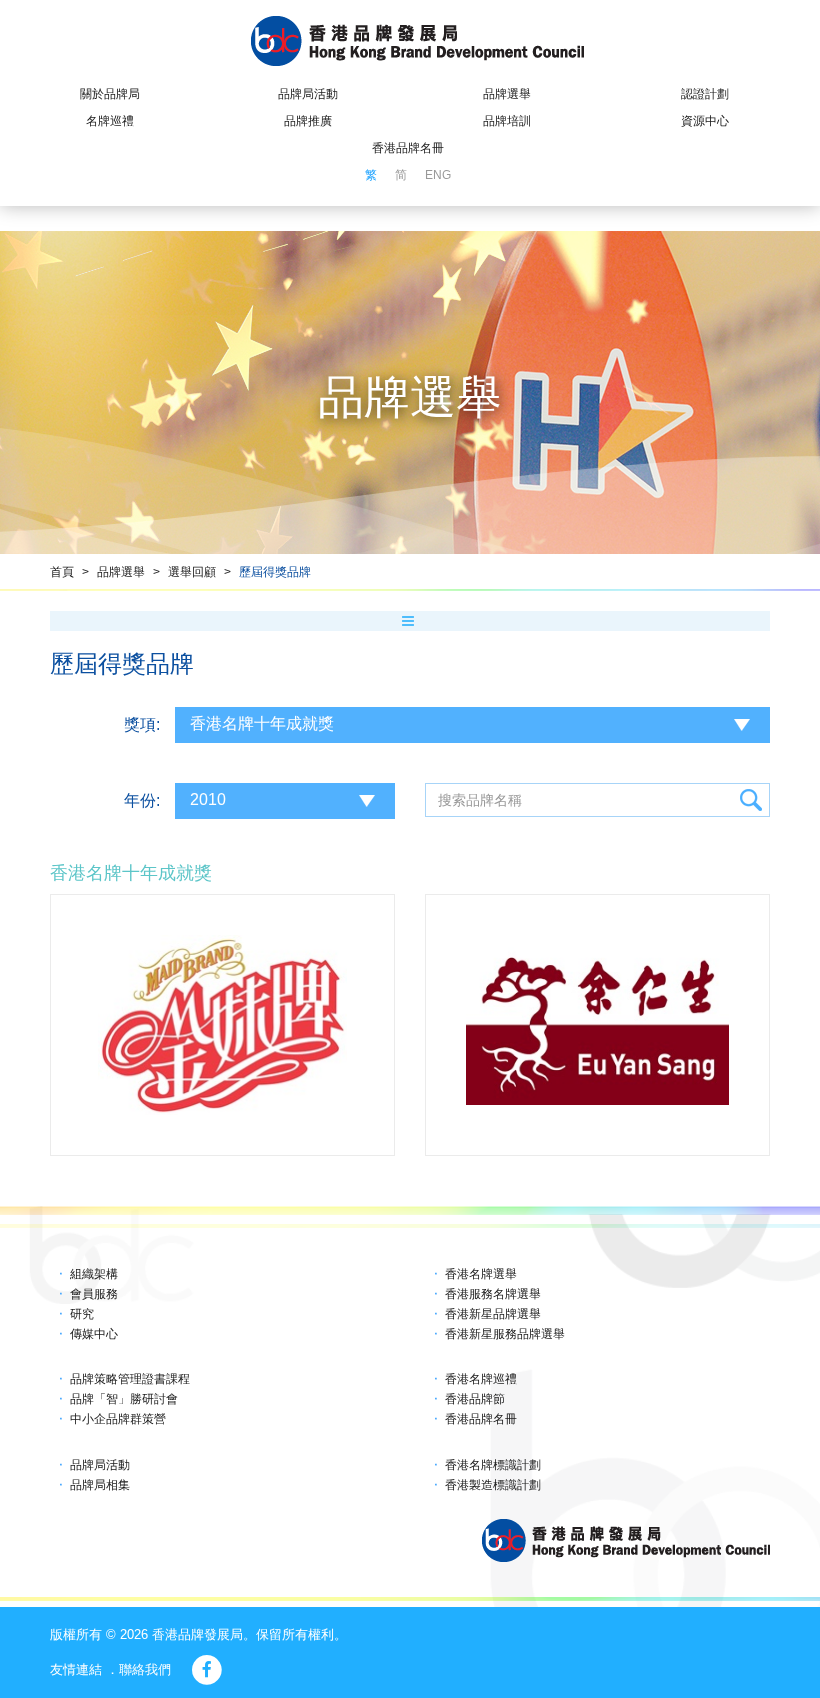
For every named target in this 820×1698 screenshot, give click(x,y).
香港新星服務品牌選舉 (505, 1334)
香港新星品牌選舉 (493, 1314)
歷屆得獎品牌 (275, 572)
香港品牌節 (475, 1399)
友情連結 (76, 1669)
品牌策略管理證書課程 (130, 1379)
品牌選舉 (507, 94)
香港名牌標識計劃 (493, 1465)
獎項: (142, 724)
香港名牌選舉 (481, 1274)
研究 (82, 1314)
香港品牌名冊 (408, 148)
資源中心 (705, 121)
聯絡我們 (145, 1669)
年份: (142, 800)
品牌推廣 (308, 121)
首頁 (62, 572)
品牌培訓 (507, 121)
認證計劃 (705, 94)
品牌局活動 (308, 94)
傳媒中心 (94, 1334)
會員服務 (94, 1294)
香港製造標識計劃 (493, 1485)
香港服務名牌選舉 (493, 1294)
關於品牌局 (110, 94)
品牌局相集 (100, 1485)
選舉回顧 (192, 572)
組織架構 (94, 1274)
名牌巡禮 (110, 121)
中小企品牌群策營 (118, 1419)
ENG (438, 175)
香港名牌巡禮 (481, 1379)
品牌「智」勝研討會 (124, 1399)
